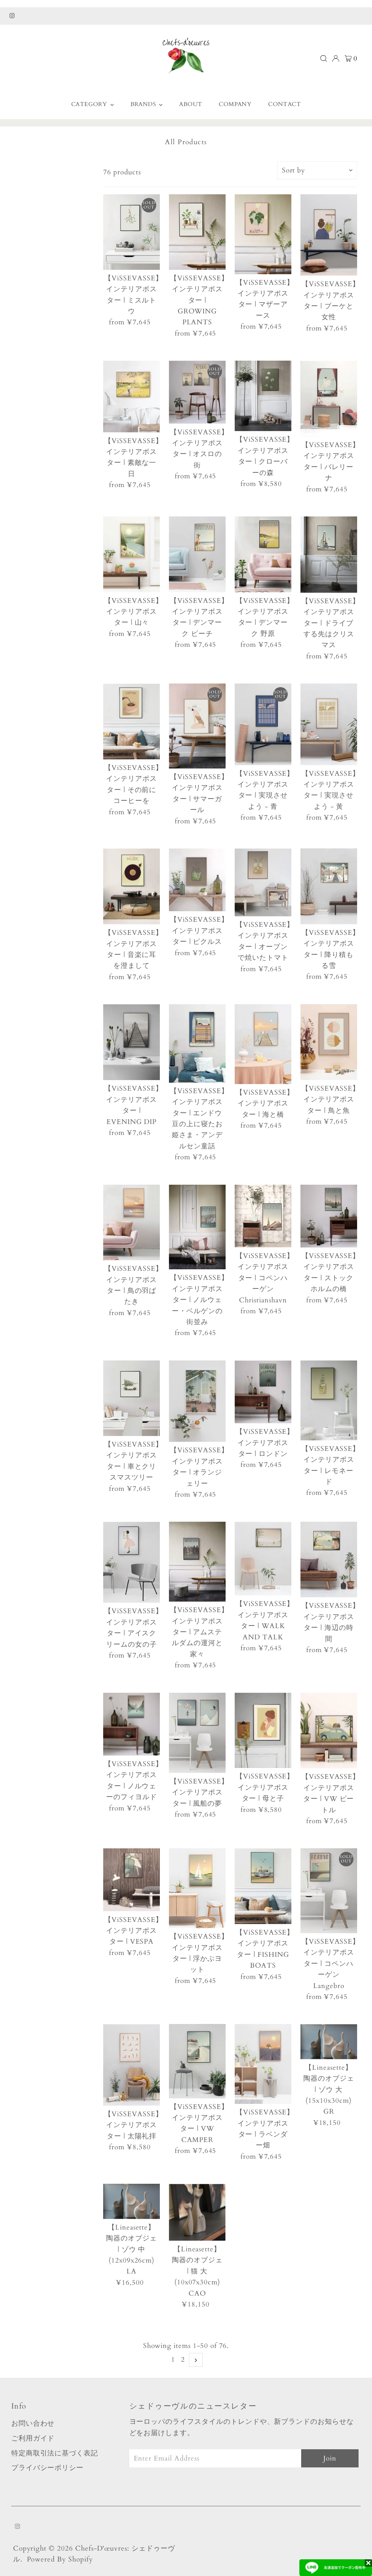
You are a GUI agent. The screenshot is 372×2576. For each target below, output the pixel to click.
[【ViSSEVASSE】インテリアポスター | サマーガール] (197, 726)
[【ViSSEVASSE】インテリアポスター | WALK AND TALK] (263, 1559)
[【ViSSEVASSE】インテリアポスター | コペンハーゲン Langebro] (329, 1891)
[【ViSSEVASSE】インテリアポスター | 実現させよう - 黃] (329, 724)
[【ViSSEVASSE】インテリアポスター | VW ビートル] (329, 1731)
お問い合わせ (33, 2423)
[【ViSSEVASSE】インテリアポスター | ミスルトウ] (132, 232)
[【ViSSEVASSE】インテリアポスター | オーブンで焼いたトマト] (263, 882)
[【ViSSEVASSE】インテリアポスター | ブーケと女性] (329, 235)
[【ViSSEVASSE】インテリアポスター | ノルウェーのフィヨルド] (132, 1724)
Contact (284, 104)
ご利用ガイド (33, 2438)
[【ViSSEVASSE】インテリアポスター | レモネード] (329, 1400)
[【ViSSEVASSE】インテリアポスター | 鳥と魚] (329, 1042)
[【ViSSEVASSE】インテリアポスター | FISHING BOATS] (263, 1886)
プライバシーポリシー (48, 2468)
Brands (144, 104)
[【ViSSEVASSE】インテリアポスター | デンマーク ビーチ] (197, 554)
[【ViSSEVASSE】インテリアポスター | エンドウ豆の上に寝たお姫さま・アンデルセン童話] (197, 1043)
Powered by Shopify (60, 2559)
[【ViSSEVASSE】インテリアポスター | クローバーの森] (263, 396)
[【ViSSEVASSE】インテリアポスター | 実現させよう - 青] (263, 724)
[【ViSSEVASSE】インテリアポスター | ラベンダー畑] (263, 2064)
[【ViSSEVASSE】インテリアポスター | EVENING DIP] (132, 1042)
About (191, 104)
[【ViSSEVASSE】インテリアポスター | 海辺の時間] (329, 1559)
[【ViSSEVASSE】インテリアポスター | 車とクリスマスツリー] (132, 1398)
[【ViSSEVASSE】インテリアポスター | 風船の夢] (197, 1733)
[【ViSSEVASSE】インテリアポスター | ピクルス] (197, 880)
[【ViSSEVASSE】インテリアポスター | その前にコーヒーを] (132, 721)
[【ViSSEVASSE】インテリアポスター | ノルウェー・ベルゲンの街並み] (197, 1227)
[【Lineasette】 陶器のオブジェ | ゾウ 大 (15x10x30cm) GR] (329, 2042)
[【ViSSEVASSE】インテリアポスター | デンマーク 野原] (263, 554)
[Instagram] (12, 16)
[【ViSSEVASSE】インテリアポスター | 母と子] (263, 1731)
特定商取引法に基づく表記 (55, 2453)
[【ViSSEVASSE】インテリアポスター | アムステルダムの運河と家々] (197, 1562)
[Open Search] (324, 58)
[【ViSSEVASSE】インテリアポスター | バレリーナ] (329, 399)
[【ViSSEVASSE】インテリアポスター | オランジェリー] (197, 1401)
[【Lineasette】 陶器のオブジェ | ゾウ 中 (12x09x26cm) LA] (132, 2201)
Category (90, 104)
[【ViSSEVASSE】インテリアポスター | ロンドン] (263, 1392)
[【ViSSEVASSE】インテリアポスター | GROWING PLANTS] (197, 232)
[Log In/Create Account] (336, 58)
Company (235, 104)
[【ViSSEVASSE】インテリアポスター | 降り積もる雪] (329, 886)
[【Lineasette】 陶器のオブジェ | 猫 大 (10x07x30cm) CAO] (197, 2212)
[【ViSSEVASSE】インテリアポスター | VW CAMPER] (197, 2061)
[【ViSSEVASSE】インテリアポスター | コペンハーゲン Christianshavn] (263, 1216)
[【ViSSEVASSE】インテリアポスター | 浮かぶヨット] (197, 1888)
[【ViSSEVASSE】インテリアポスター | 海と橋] (263, 1044)
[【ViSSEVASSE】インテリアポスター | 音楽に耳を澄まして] (132, 886)
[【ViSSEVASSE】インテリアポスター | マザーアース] (263, 234)
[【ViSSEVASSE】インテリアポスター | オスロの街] (197, 392)
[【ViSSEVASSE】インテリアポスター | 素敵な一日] (132, 396)
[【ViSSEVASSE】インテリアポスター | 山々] (132, 554)
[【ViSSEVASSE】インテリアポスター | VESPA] (132, 1880)
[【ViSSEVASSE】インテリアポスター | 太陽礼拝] (132, 2065)
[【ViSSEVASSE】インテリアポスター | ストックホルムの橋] (329, 1216)
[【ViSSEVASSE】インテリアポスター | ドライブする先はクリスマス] (329, 555)
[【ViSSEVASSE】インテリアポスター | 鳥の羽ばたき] (132, 1223)
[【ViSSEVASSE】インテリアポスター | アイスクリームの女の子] (132, 1562)
